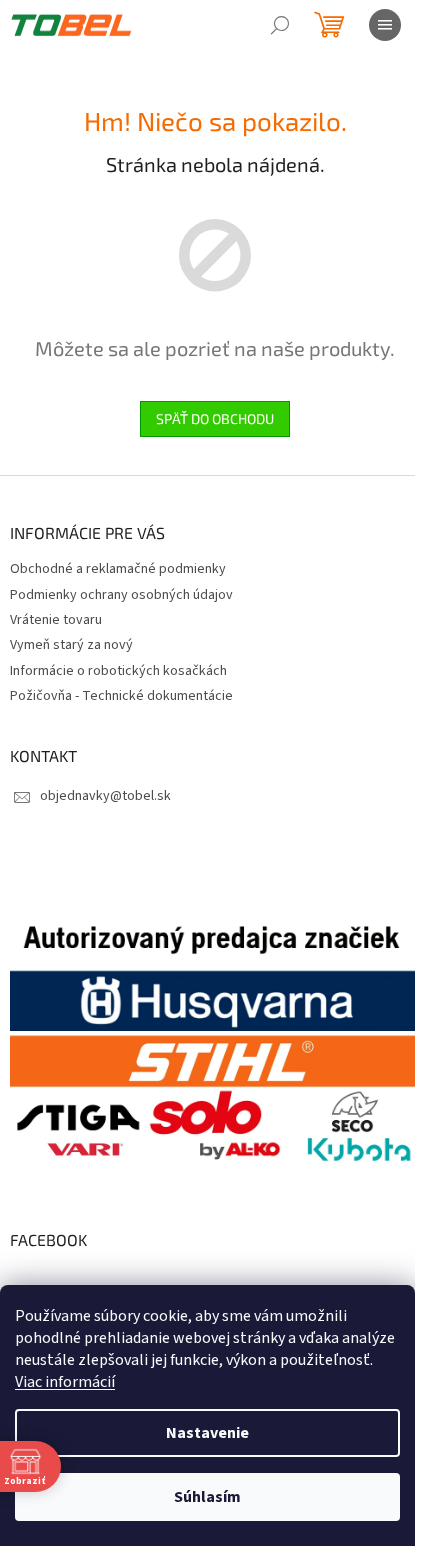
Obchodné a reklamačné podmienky (118, 569)
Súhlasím (207, 1497)
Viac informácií (65, 1382)
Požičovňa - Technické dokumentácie (121, 696)
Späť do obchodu (215, 418)
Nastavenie (207, 1433)
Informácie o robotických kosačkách (118, 671)
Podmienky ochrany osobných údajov (121, 595)
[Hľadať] (280, 25)
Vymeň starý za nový (71, 645)
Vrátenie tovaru (56, 620)
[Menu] (385, 25)
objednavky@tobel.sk (105, 796)
